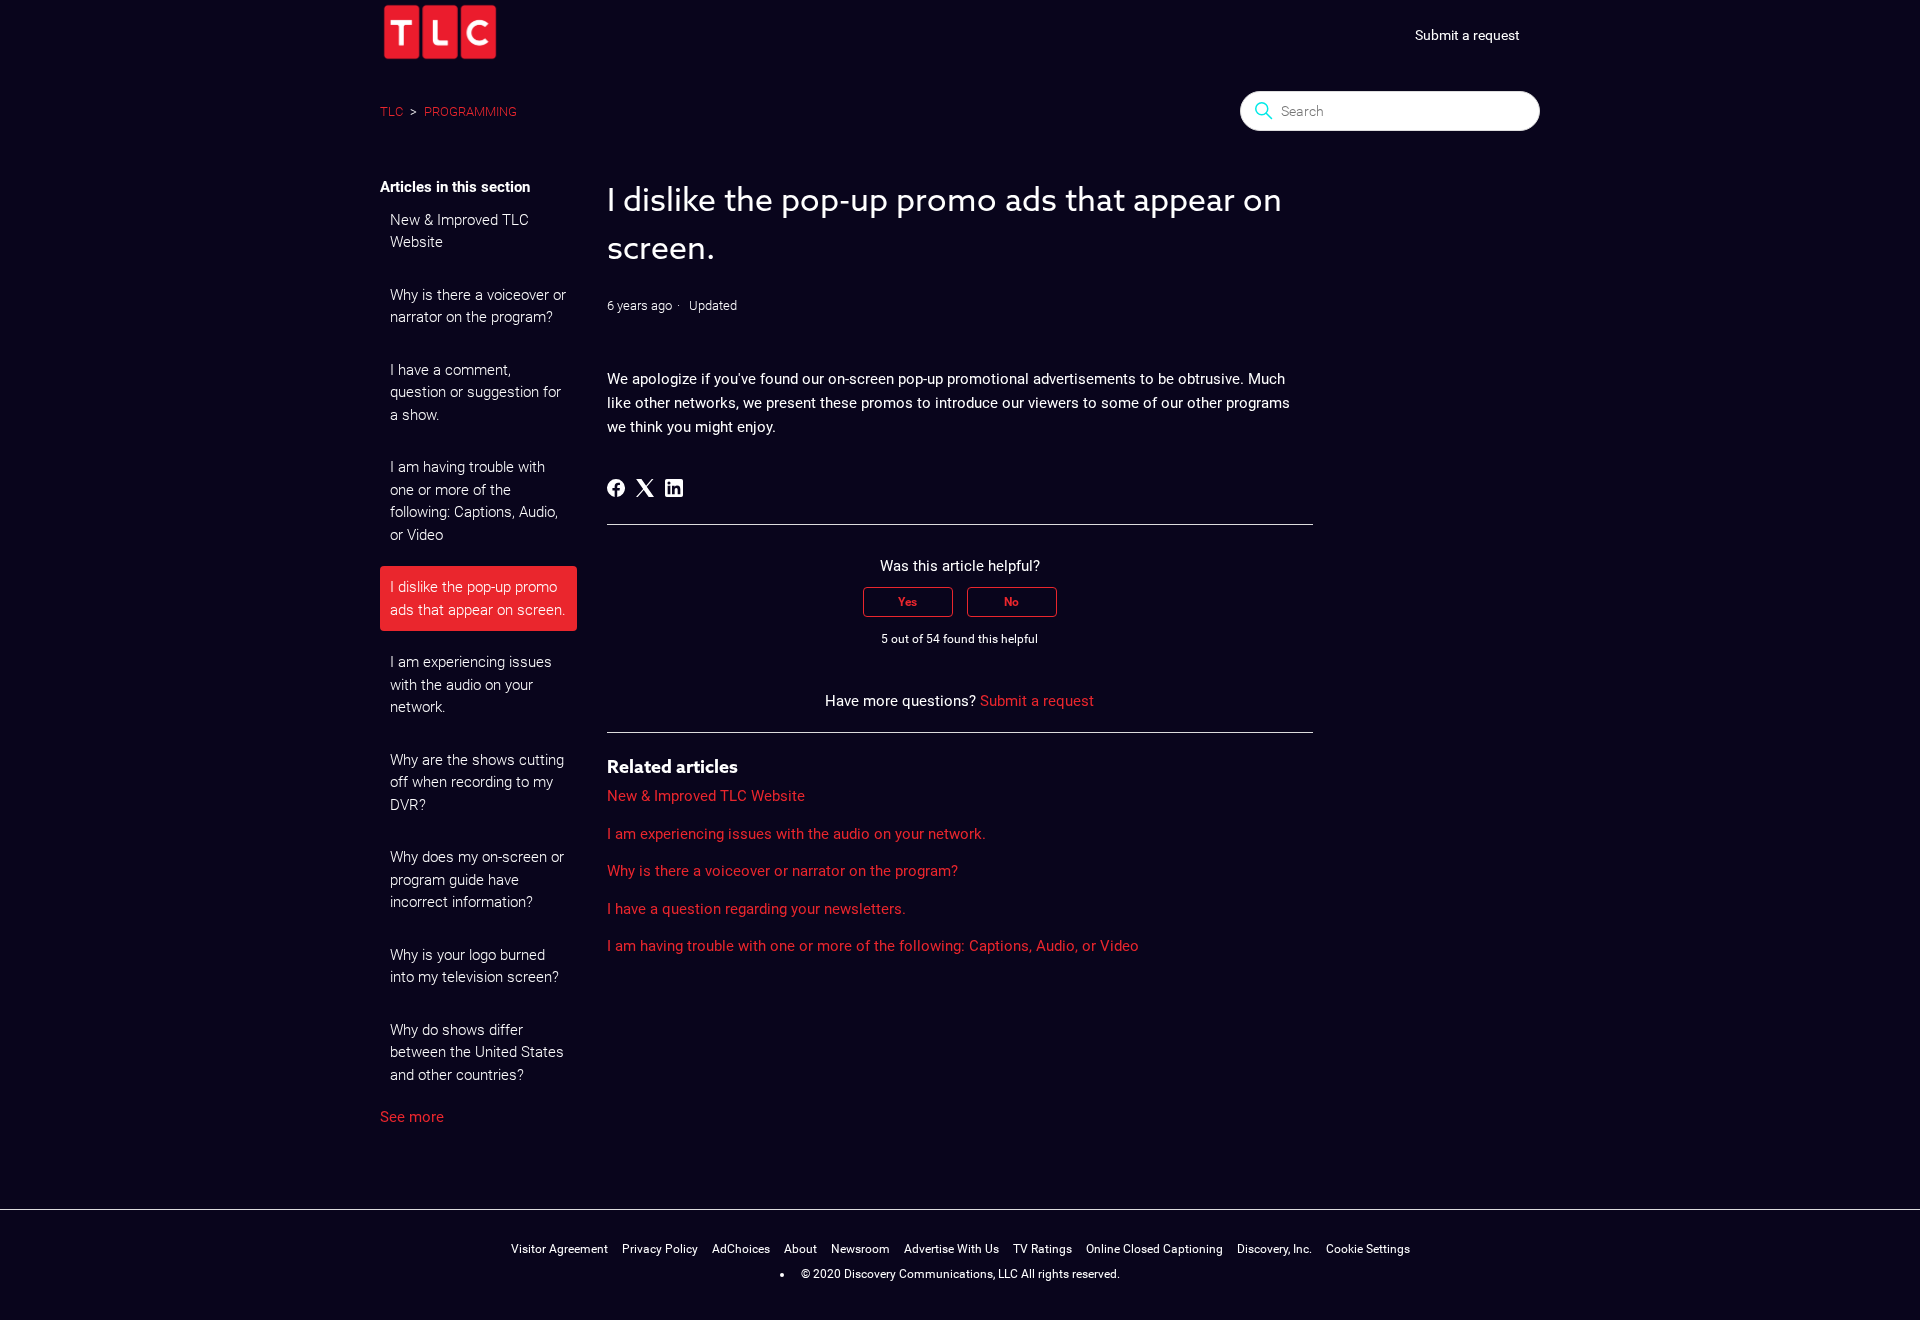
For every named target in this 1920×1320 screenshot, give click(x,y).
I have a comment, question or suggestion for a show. (475, 392)
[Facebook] (616, 488)
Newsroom (860, 1249)
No (1011, 602)
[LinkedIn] (674, 488)
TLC (391, 111)
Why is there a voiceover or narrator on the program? (478, 306)
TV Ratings (1042, 1249)
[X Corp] (645, 488)
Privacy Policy (660, 1249)
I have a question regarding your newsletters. (756, 909)
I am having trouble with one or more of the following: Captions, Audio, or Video (474, 501)
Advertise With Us (951, 1249)
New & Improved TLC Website (459, 231)
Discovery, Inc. (1274, 1249)
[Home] (440, 57)
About (800, 1249)
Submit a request (1467, 35)
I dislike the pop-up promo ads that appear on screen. (478, 598)
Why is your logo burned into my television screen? (474, 966)
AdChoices (741, 1249)
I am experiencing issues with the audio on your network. (471, 684)
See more (412, 1117)
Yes (907, 602)
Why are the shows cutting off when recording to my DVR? (477, 782)
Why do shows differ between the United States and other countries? (477, 1052)
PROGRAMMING (470, 111)
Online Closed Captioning (1154, 1249)
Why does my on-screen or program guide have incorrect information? (477, 879)
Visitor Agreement (559, 1249)
